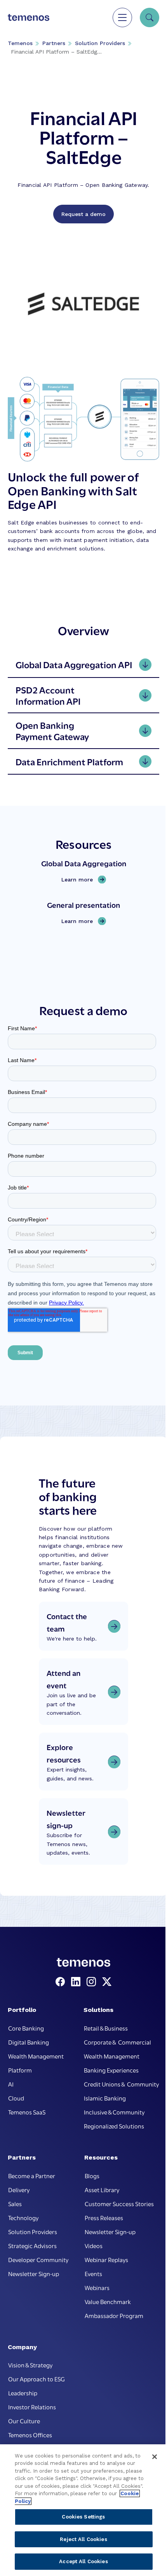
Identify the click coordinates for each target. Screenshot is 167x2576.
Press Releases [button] (104, 2217)
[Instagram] (93, 1982)
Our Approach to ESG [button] (37, 2379)
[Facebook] (62, 1982)
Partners (54, 43)
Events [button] (93, 2273)
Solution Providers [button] (33, 2231)
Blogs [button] (92, 2175)
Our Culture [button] (24, 2421)
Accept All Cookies (83, 2561)
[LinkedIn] (77, 1982)
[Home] (29, 17)
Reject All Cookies (83, 2539)
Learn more (79, 880)
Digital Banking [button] (29, 2042)
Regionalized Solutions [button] (114, 2126)
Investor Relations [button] (32, 2407)
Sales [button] (15, 2203)
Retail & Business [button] (106, 2028)
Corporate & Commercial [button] (117, 2042)
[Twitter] (107, 1982)
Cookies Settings (83, 2517)
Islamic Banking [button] (105, 2098)
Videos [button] (94, 2245)
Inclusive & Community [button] (114, 2112)
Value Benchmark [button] (108, 2301)
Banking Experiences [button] (111, 2070)
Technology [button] (23, 2217)
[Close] (155, 2457)
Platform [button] (20, 2070)
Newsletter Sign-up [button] (34, 2273)
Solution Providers (100, 43)
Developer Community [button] (38, 2259)
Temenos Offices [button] (30, 2435)
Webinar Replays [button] (106, 2259)
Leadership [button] (23, 2393)
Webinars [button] (97, 2287)
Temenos (20, 43)
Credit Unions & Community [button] (121, 2084)
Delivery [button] (19, 2189)
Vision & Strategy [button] (30, 2365)
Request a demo (83, 214)
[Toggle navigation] (122, 17)
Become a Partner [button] (32, 2175)
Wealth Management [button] (36, 2056)
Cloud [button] (16, 2098)
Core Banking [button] (26, 2028)
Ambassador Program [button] (114, 2315)
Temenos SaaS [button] (27, 2112)
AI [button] (11, 2084)
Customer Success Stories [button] (119, 2203)
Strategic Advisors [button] (32, 2245)
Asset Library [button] (102, 2189)
